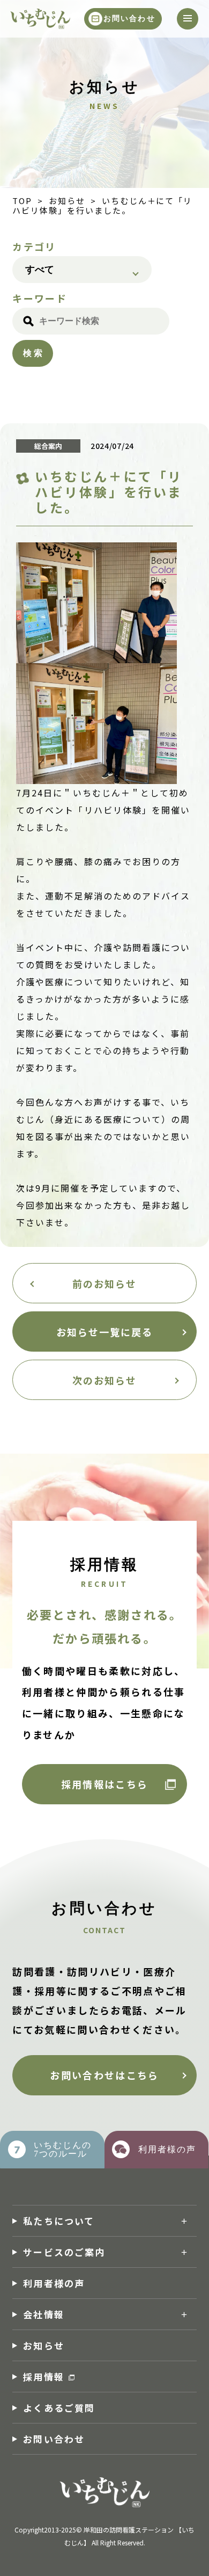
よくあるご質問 (59, 2408)
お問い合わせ (129, 19)
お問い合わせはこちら (104, 2075)
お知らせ (67, 201)
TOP (22, 201)
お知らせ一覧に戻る (105, 1332)
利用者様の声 (54, 2283)
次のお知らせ (104, 1380)
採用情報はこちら (105, 1784)
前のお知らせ (104, 1283)
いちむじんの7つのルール (63, 2149)
